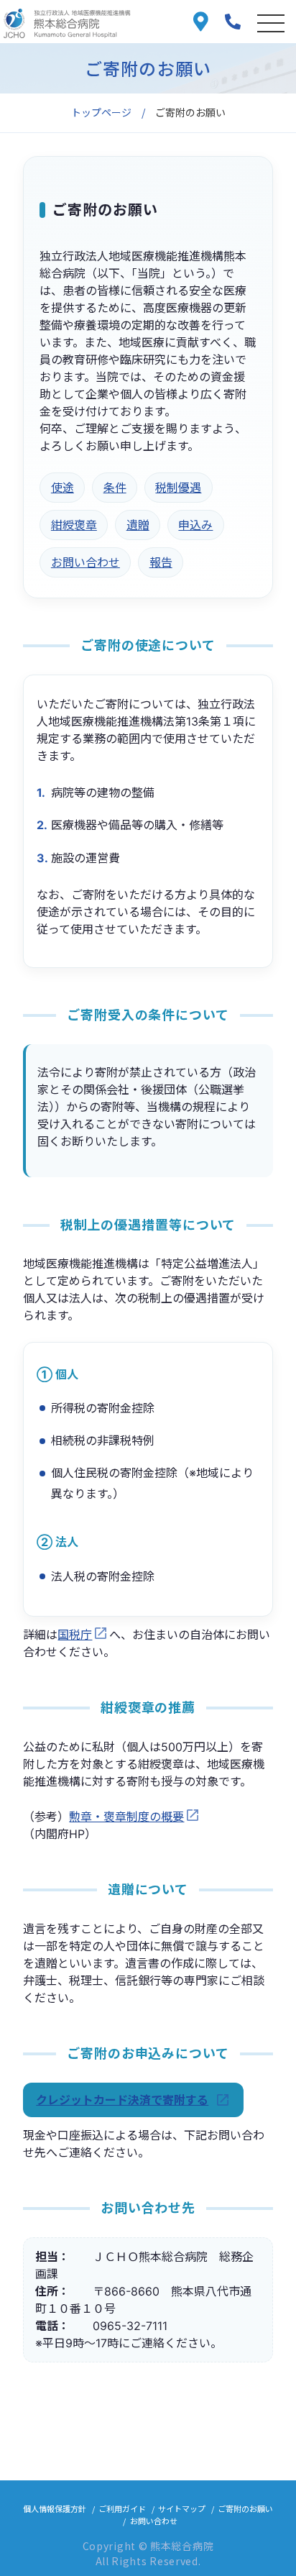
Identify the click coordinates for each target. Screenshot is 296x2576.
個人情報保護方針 (55, 2508)
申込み (195, 525)
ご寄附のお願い (245, 2508)
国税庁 (75, 1635)
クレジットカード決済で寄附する (122, 2100)
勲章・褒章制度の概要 (126, 1817)
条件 (115, 488)
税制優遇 (178, 488)
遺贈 (138, 525)
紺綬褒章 (74, 525)
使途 (63, 488)
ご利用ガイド (122, 2508)
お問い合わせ (85, 562)
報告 (161, 562)
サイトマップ (182, 2508)
